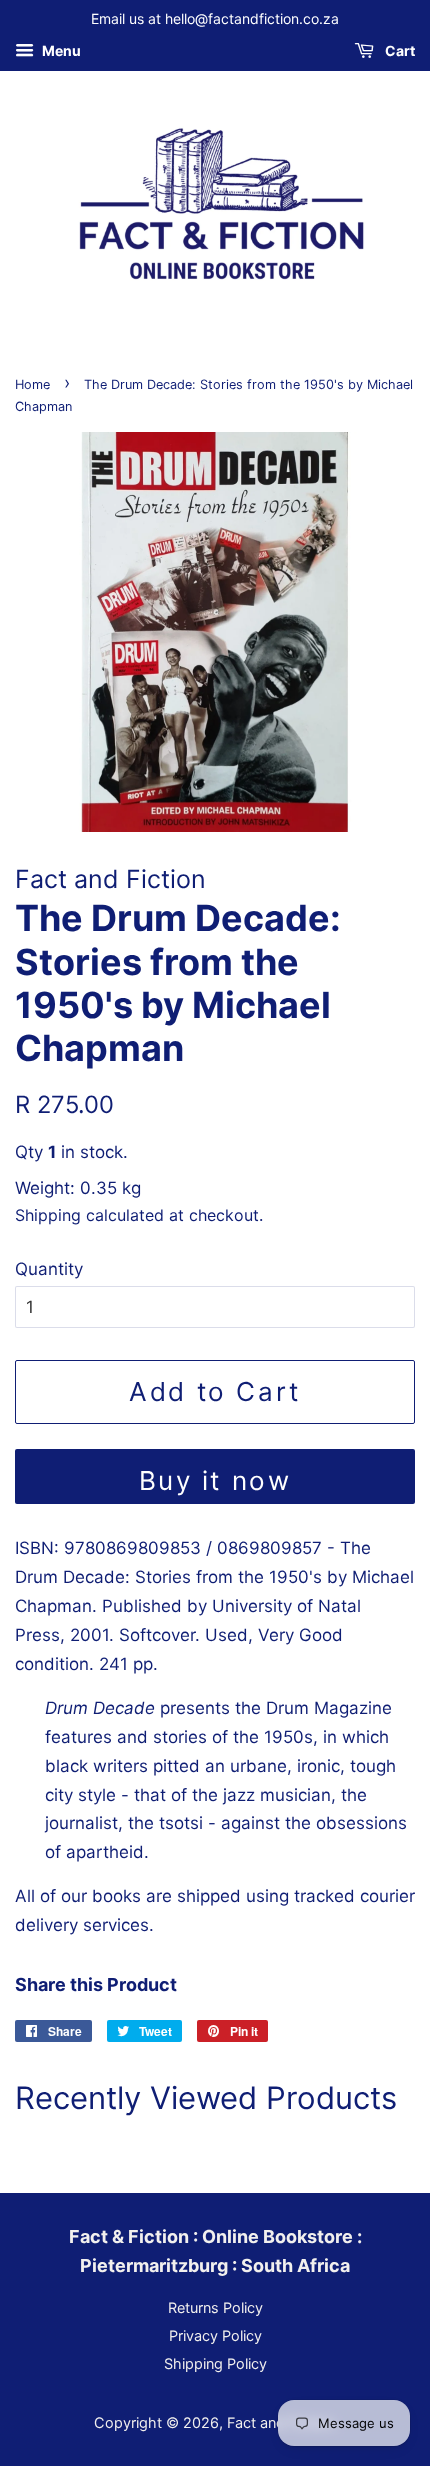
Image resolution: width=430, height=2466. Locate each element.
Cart (398, 50)
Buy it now (215, 1480)
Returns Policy (215, 2307)
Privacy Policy (215, 2335)
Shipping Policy (215, 2363)
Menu (60, 50)
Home (32, 384)
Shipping (48, 1215)
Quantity (49, 1269)
